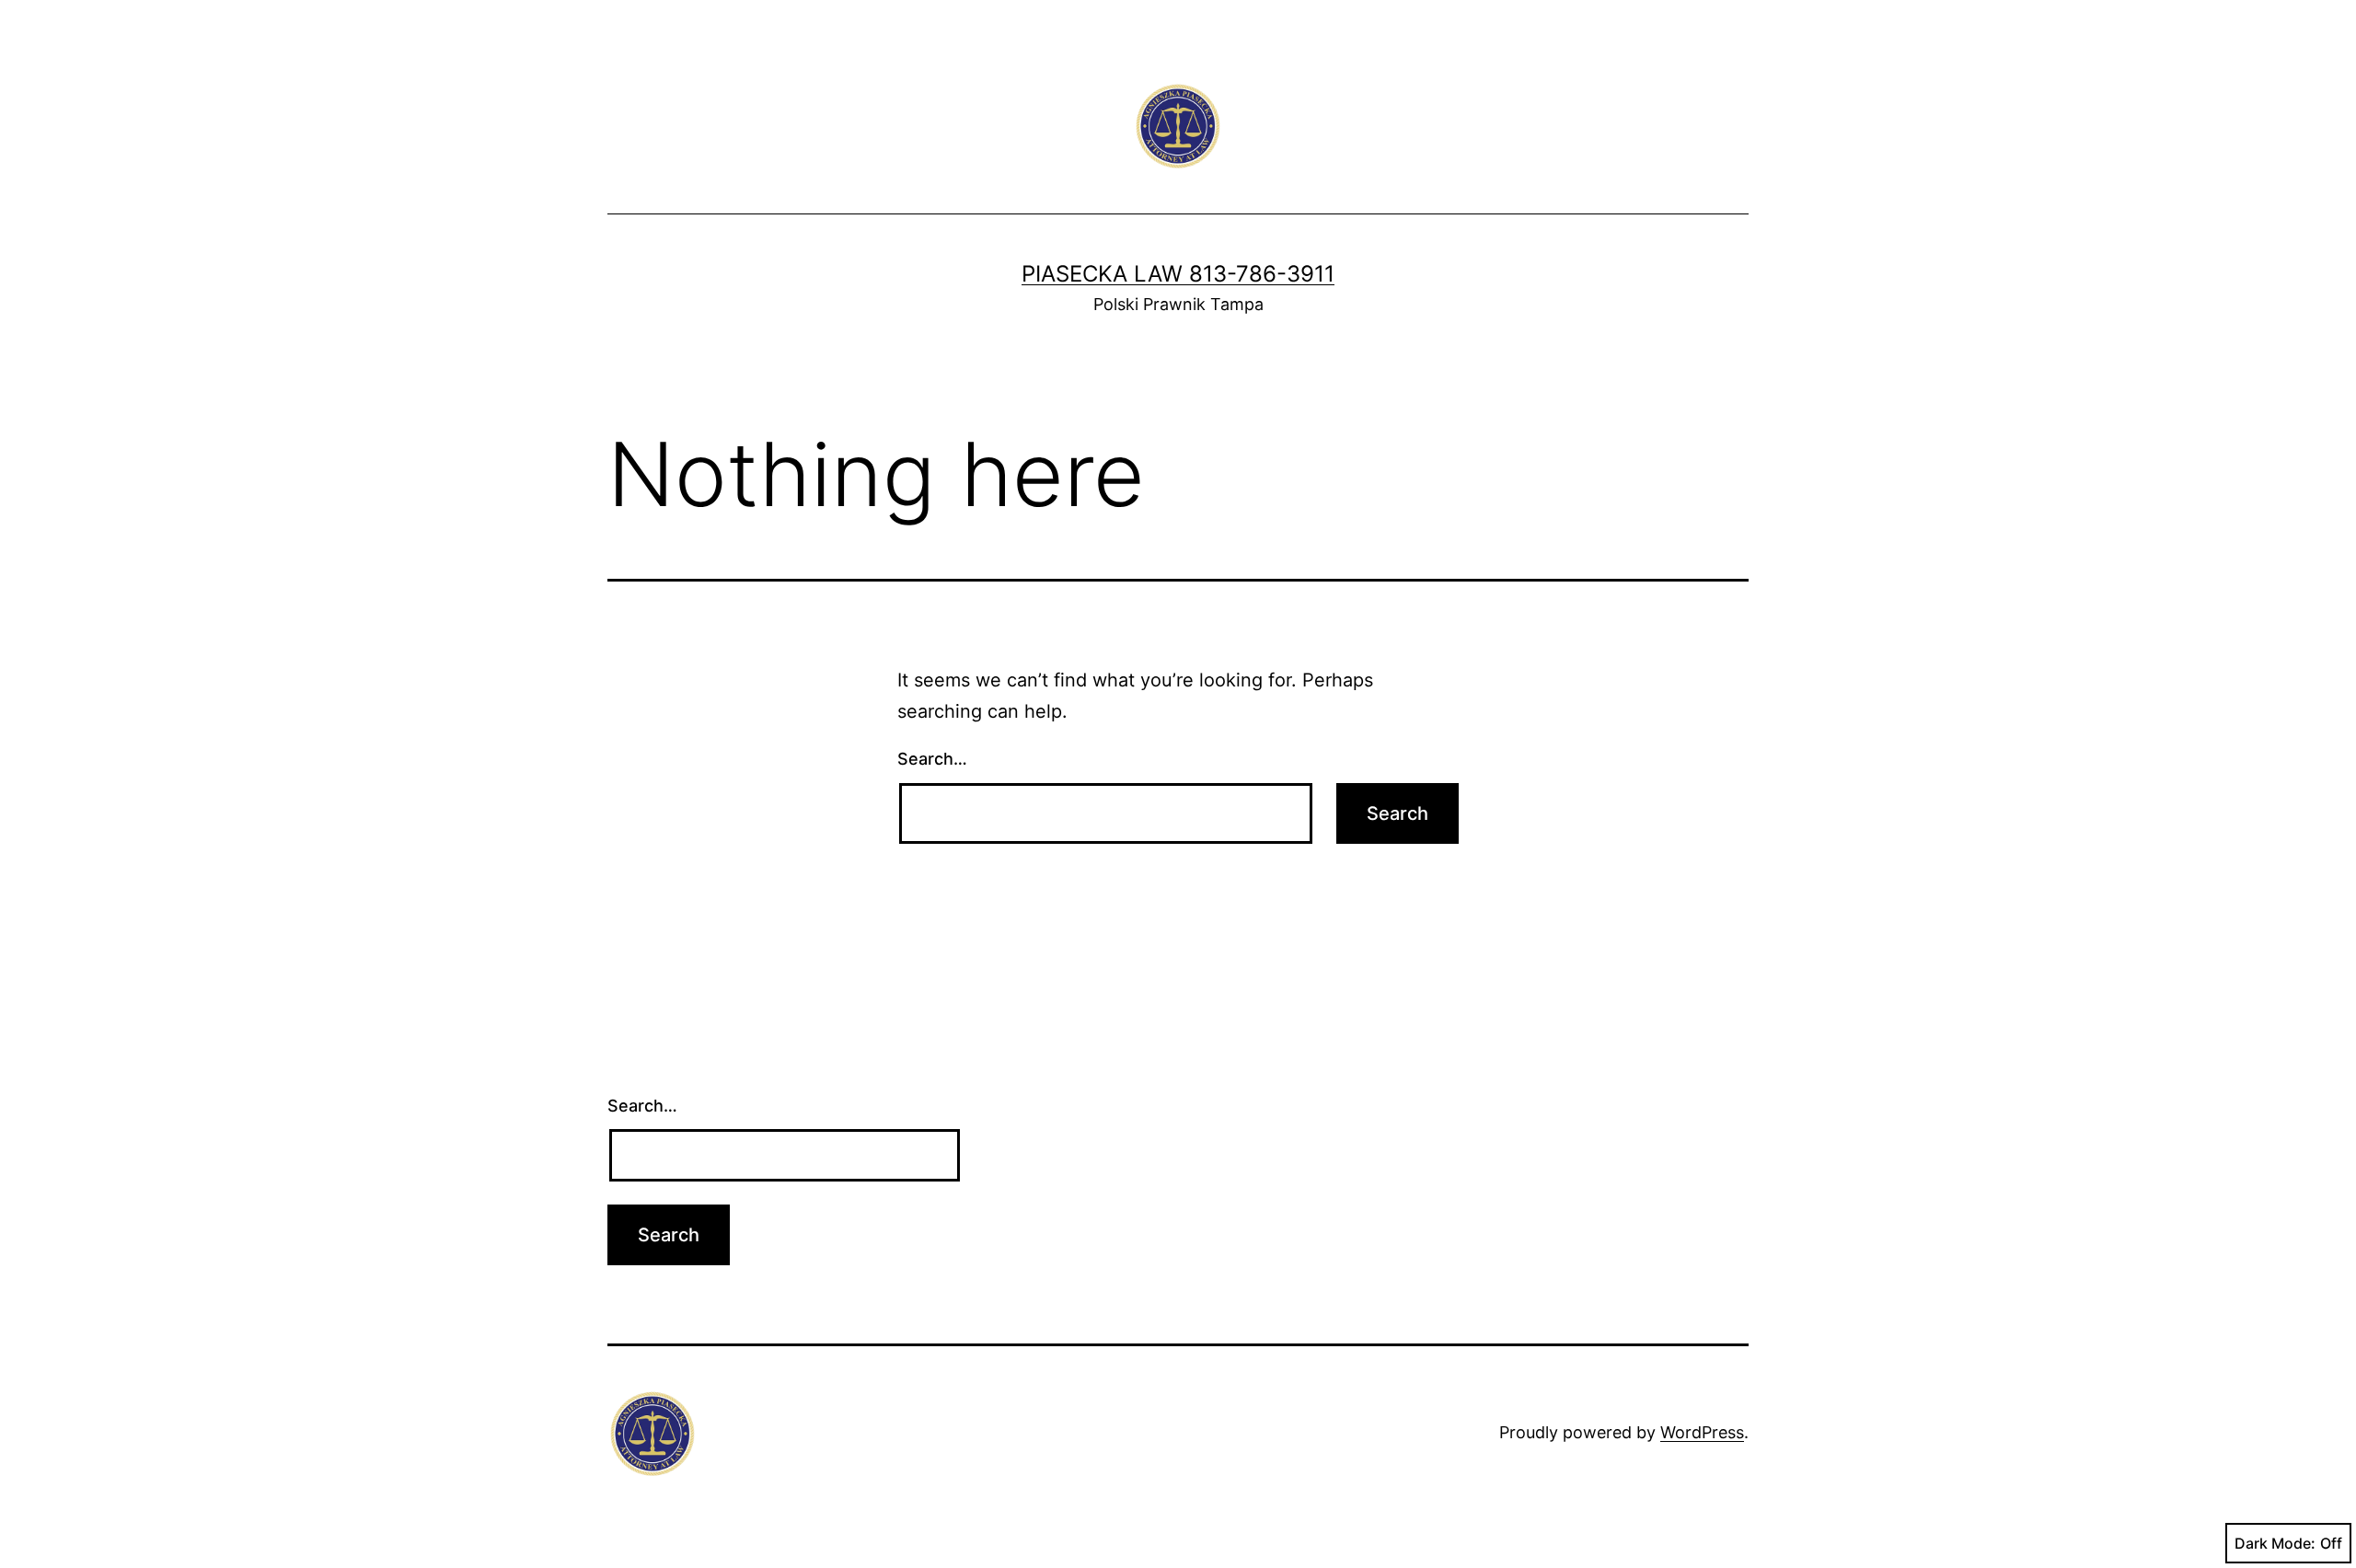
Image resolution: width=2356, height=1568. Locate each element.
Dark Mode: (2275, 1543)
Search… (932, 759)
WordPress (1702, 1432)
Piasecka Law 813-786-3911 (1178, 274)
